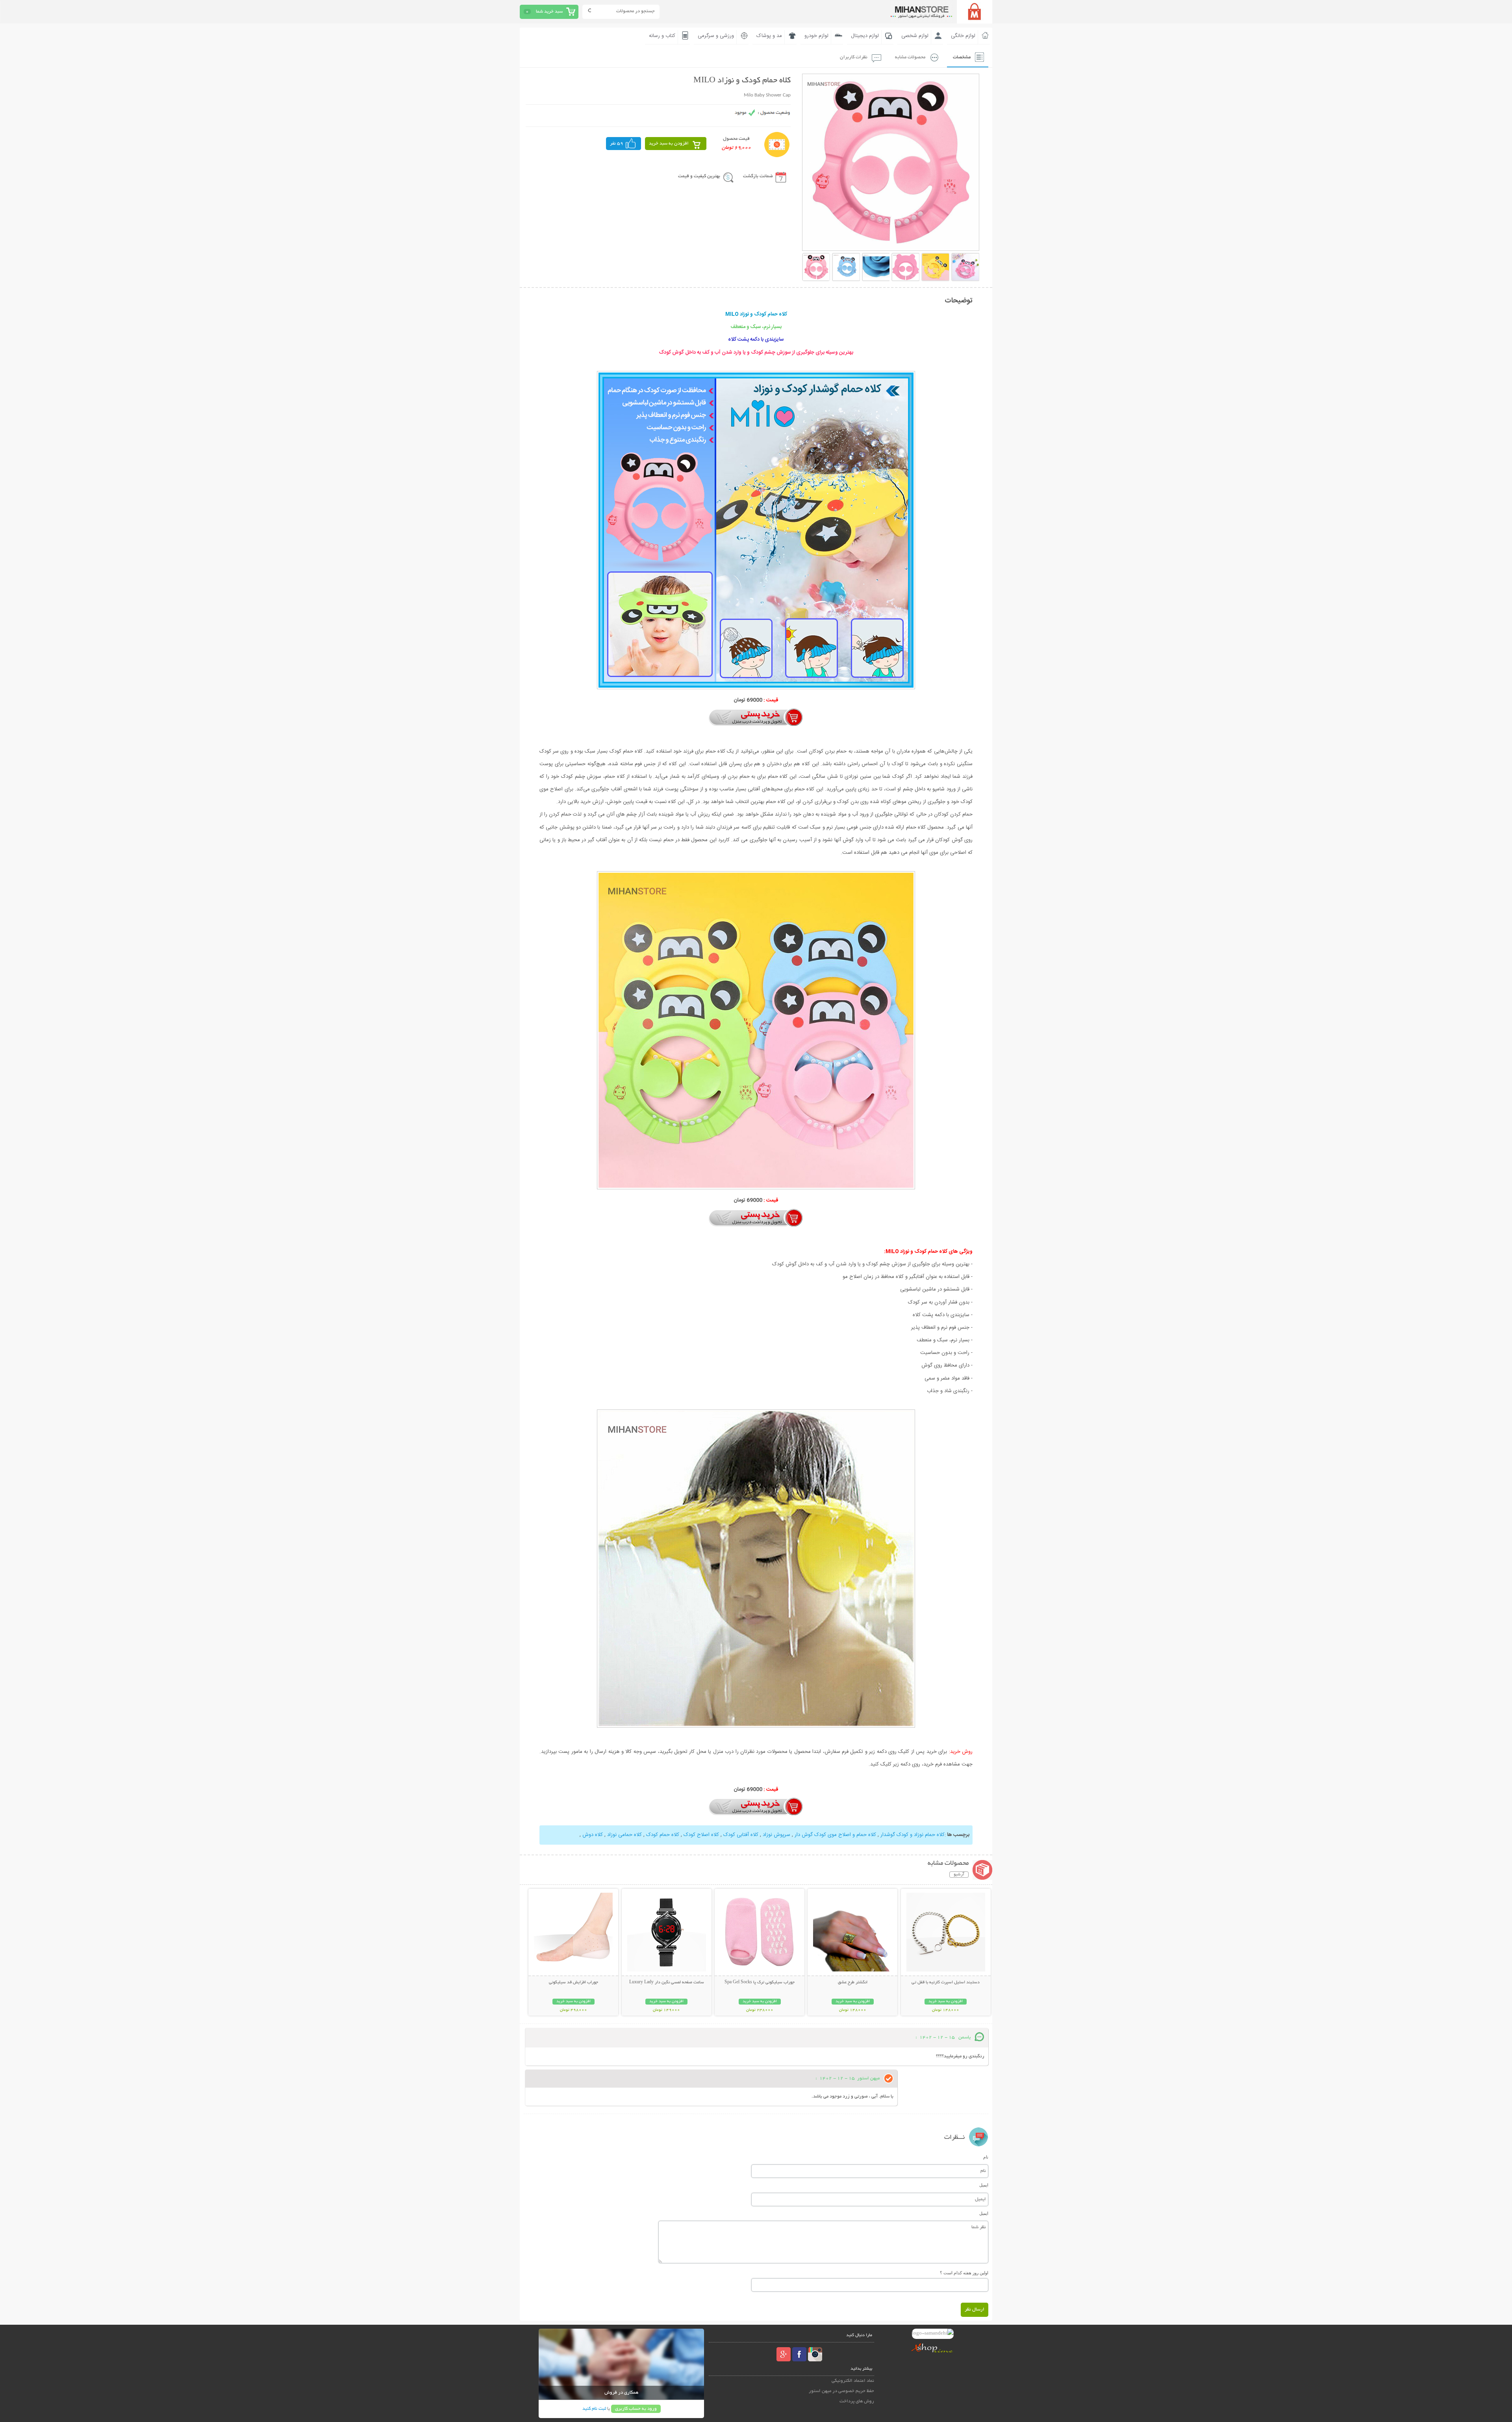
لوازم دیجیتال (865, 36)
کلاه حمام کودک (662, 1835)
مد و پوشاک (769, 36)
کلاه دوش (593, 1835)
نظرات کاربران (854, 57)
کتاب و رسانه (662, 36)
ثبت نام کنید (594, 2409)
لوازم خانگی (963, 36)
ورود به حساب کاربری (636, 2409)
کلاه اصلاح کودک (700, 1835)
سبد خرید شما (549, 12)
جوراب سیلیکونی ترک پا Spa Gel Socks (760, 1982)
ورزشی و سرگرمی (716, 36)
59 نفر (617, 144)
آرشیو (959, 1875)
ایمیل (984, 2185)
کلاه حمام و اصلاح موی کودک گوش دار (835, 1835)
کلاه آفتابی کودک (740, 1835)
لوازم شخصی (915, 36)
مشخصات (962, 57)
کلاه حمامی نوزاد (624, 1835)
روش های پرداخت (857, 2401)
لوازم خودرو (816, 36)
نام (986, 2157)
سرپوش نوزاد (776, 1835)
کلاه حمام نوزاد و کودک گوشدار (912, 1835)
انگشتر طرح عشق (853, 1982)
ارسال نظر (975, 2310)
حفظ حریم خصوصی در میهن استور (841, 2391)
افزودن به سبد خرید (669, 144)
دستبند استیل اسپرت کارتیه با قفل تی (946, 1982)
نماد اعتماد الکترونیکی (853, 2381)
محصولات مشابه (910, 57)
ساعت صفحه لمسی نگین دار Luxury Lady (667, 1982)
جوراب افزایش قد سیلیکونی (573, 1982)
